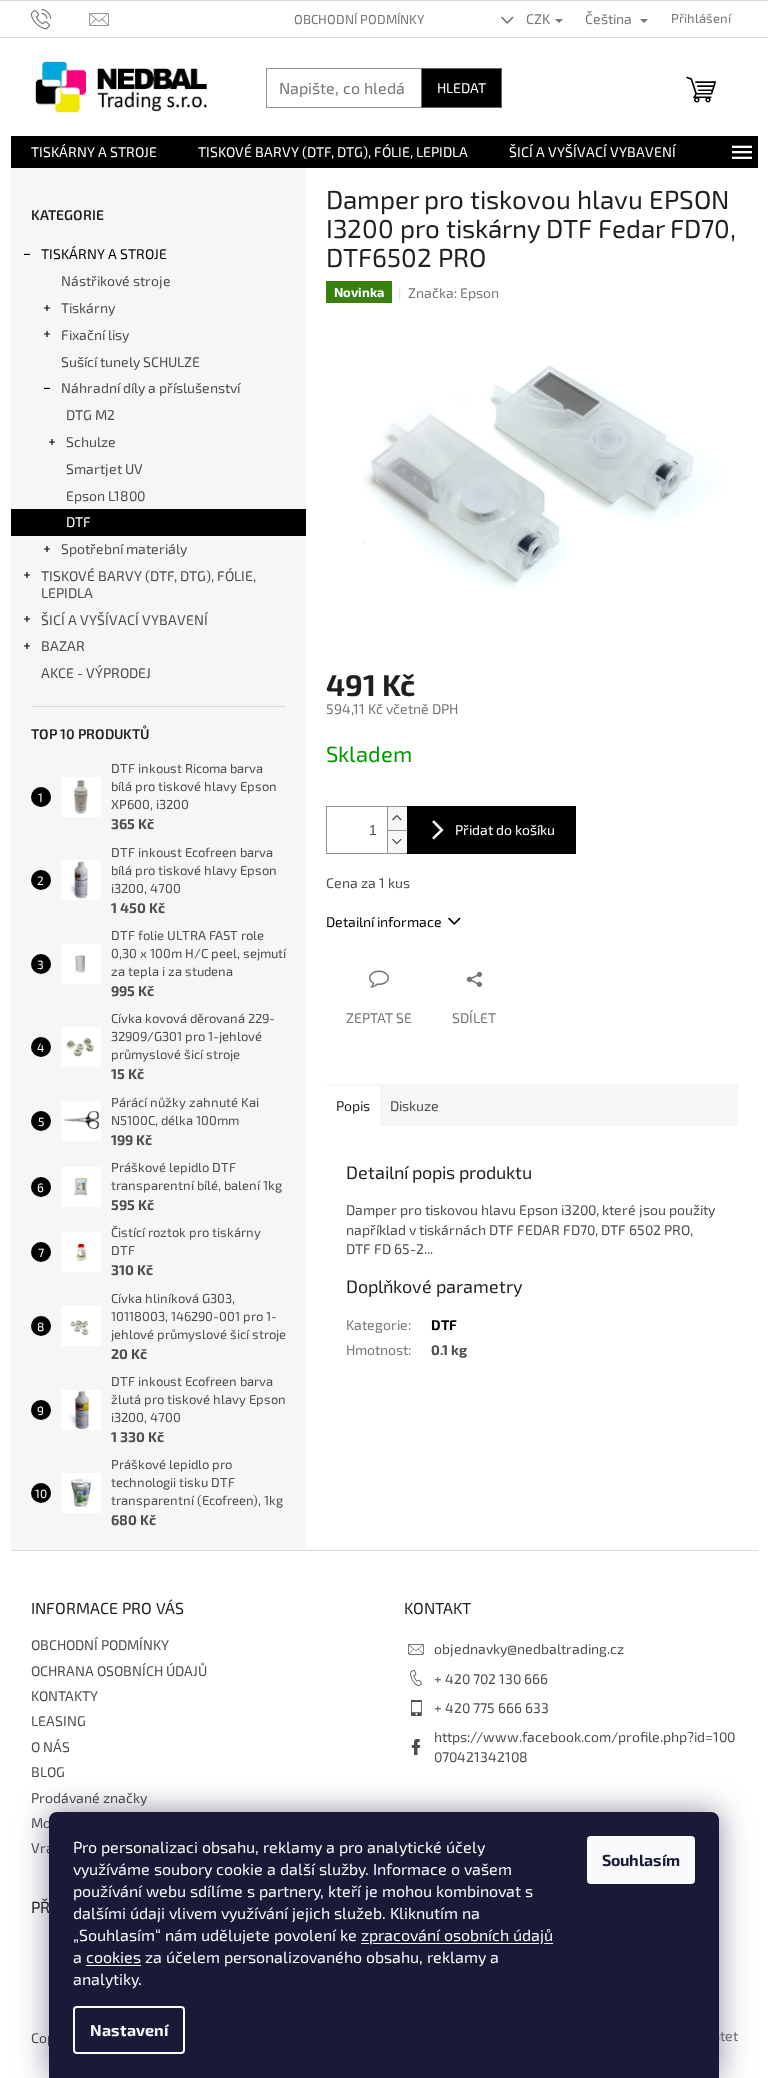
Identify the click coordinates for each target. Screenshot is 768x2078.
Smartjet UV (104, 468)
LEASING (58, 1720)
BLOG (48, 1771)
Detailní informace (384, 921)
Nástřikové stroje (116, 280)
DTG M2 (90, 414)
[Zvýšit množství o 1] (397, 818)
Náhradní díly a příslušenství (150, 387)
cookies (113, 1956)
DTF (78, 521)
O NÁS (50, 1746)
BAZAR (63, 645)
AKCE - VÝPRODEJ (96, 672)
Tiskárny (88, 307)
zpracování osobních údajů (457, 1934)
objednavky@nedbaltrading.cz (529, 1648)
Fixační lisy (95, 334)
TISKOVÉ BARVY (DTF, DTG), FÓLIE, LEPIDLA (148, 584)
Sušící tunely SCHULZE (130, 361)
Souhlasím (641, 1859)
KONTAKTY (64, 1695)
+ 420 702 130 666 (491, 1678)
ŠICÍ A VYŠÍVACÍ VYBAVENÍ (124, 619)
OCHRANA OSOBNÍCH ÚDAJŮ (119, 1670)
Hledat (461, 87)
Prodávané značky (89, 1797)
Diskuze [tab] (414, 1105)
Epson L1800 (105, 495)
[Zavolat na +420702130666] (60, 17)
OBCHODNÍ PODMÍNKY (359, 19)
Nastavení (129, 2029)
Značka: (453, 292)
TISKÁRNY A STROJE (104, 253)
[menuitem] (94, 152)
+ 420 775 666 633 (491, 1707)
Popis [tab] (353, 1105)
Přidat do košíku (505, 829)
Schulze (91, 441)
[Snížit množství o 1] (397, 841)
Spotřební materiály (124, 548)
